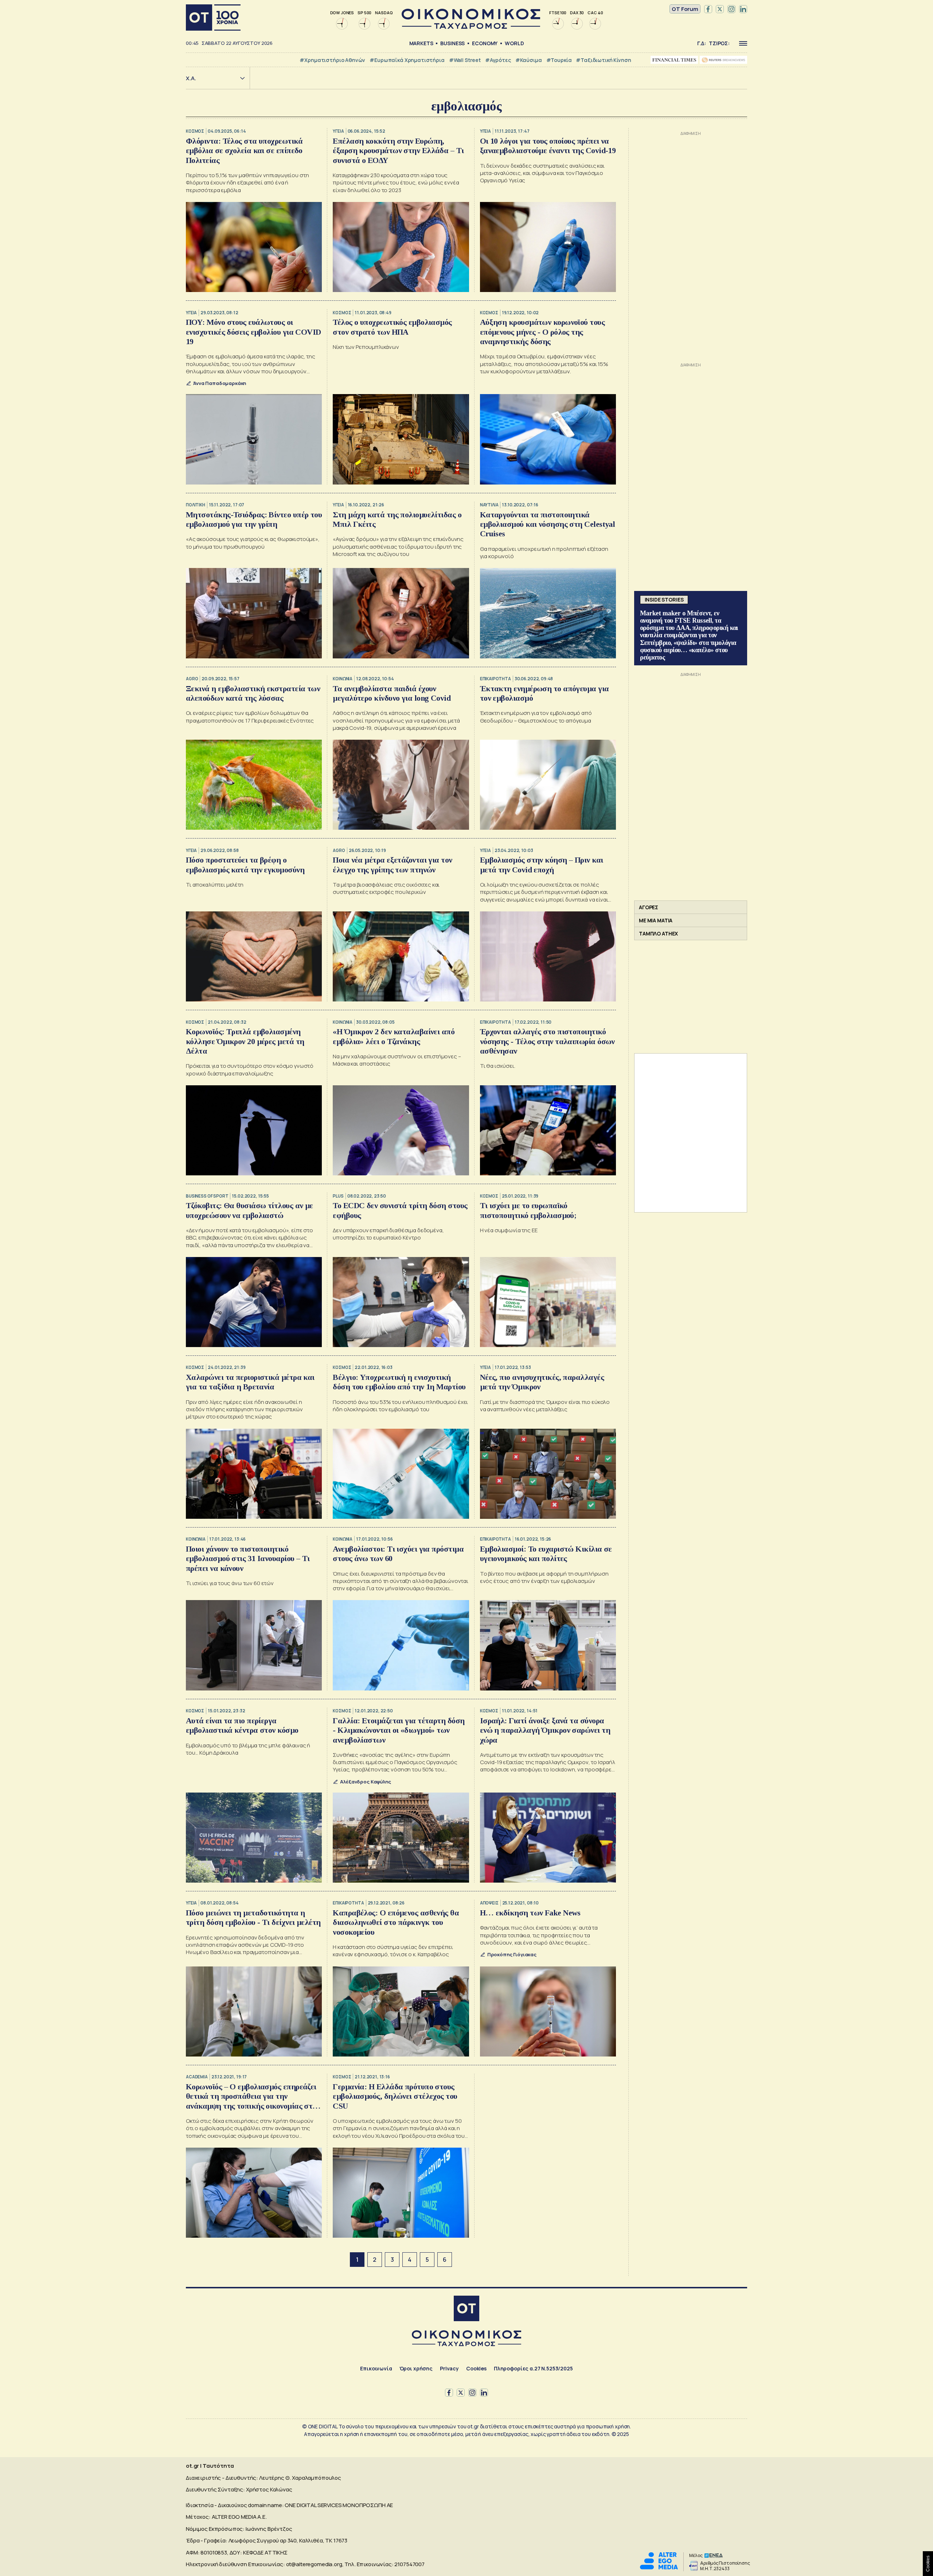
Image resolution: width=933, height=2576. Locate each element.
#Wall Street (465, 60)
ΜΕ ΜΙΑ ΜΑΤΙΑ (656, 920)
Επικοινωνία (376, 2368)
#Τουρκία (559, 60)
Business (452, 43)
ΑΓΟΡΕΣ (649, 907)
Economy (485, 43)
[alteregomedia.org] (659, 2567)
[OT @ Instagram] (731, 9)
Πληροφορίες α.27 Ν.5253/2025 (533, 2368)
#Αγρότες (498, 60)
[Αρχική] (213, 17)
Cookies (476, 2368)
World (514, 43)
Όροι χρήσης (416, 2368)
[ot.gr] (471, 27)
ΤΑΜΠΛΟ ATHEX (658, 933)
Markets (421, 43)
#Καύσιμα (529, 60)
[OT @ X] (720, 9)
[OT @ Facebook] (708, 9)
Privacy (449, 2368)
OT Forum (685, 9)
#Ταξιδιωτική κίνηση (603, 60)
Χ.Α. (191, 78)
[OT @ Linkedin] (743, 9)
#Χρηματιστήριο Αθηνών (332, 60)
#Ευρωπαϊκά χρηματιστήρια (407, 60)
